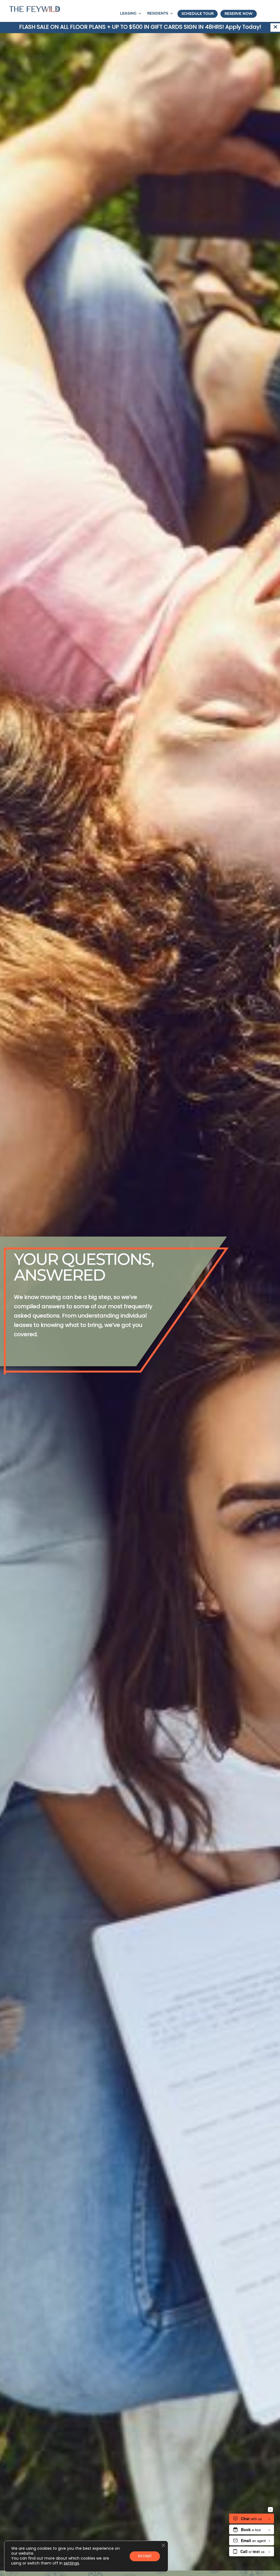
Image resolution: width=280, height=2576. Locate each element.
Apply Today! (243, 27)
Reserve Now (239, 14)
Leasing (128, 14)
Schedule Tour (198, 14)
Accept (145, 2556)
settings (71, 2564)
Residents (158, 14)
